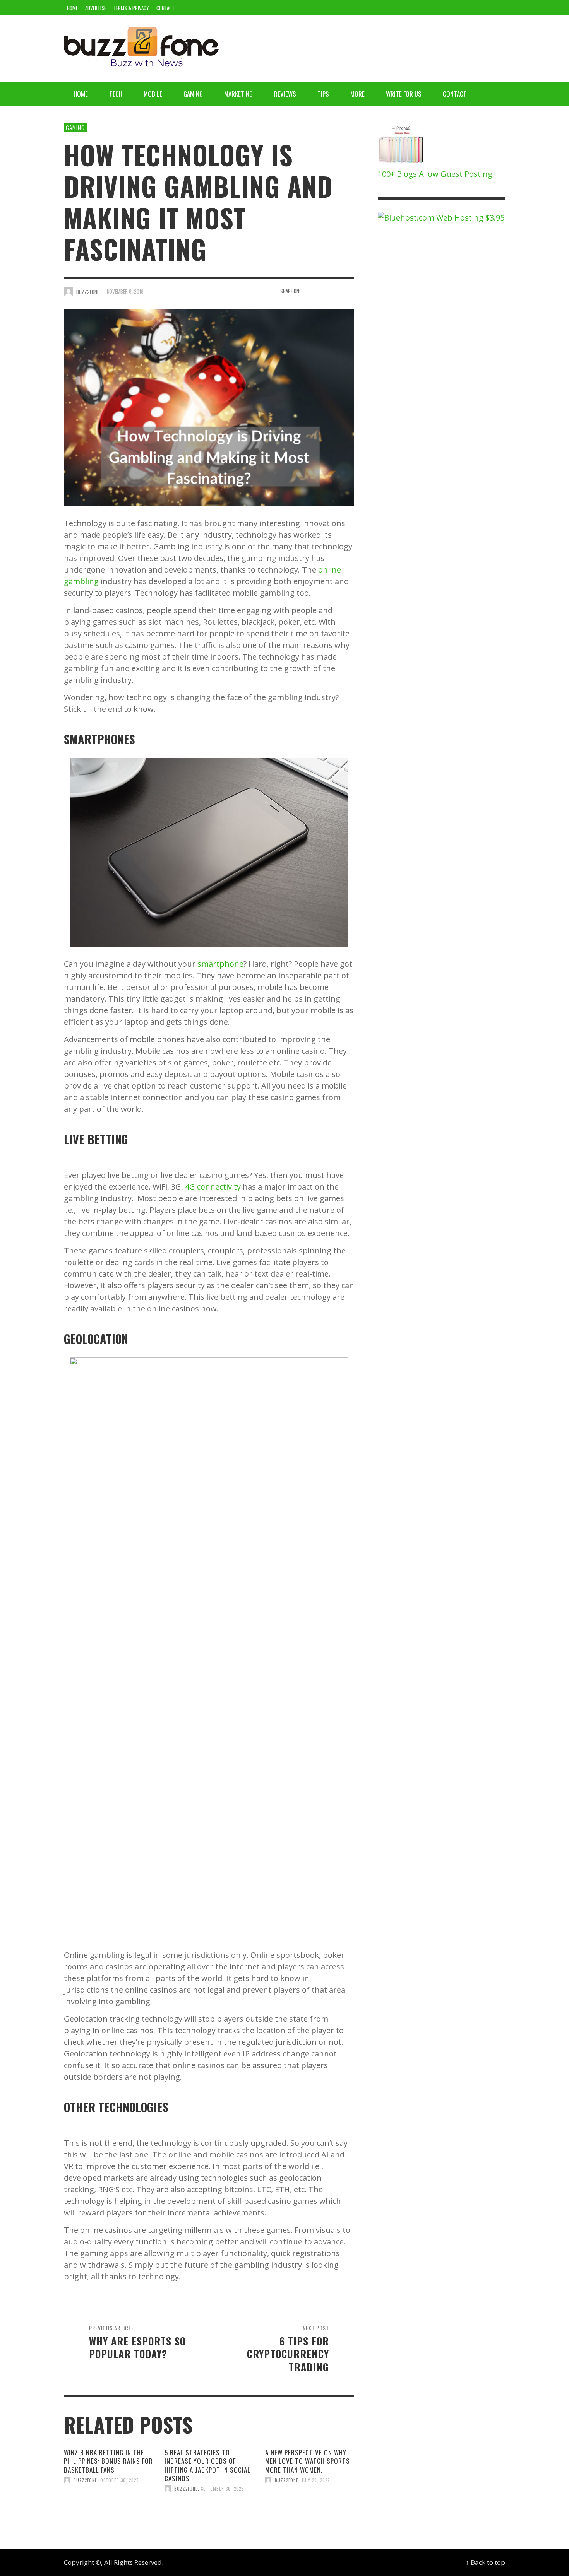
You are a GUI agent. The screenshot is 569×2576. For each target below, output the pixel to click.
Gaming (75, 127)
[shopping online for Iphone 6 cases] (402, 145)
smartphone (220, 964)
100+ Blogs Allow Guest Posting (435, 174)
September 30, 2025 (222, 2489)
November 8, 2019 (125, 291)
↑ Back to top (485, 2562)
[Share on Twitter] (322, 291)
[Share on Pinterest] (349, 291)
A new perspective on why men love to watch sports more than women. (308, 2461)
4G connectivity (213, 1187)
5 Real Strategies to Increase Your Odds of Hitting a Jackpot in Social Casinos (207, 2465)
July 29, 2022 (316, 2480)
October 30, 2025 (119, 2480)
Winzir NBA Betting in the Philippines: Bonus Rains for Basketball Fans (108, 2461)
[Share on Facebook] (309, 291)
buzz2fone (85, 2480)
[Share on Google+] (335, 291)
